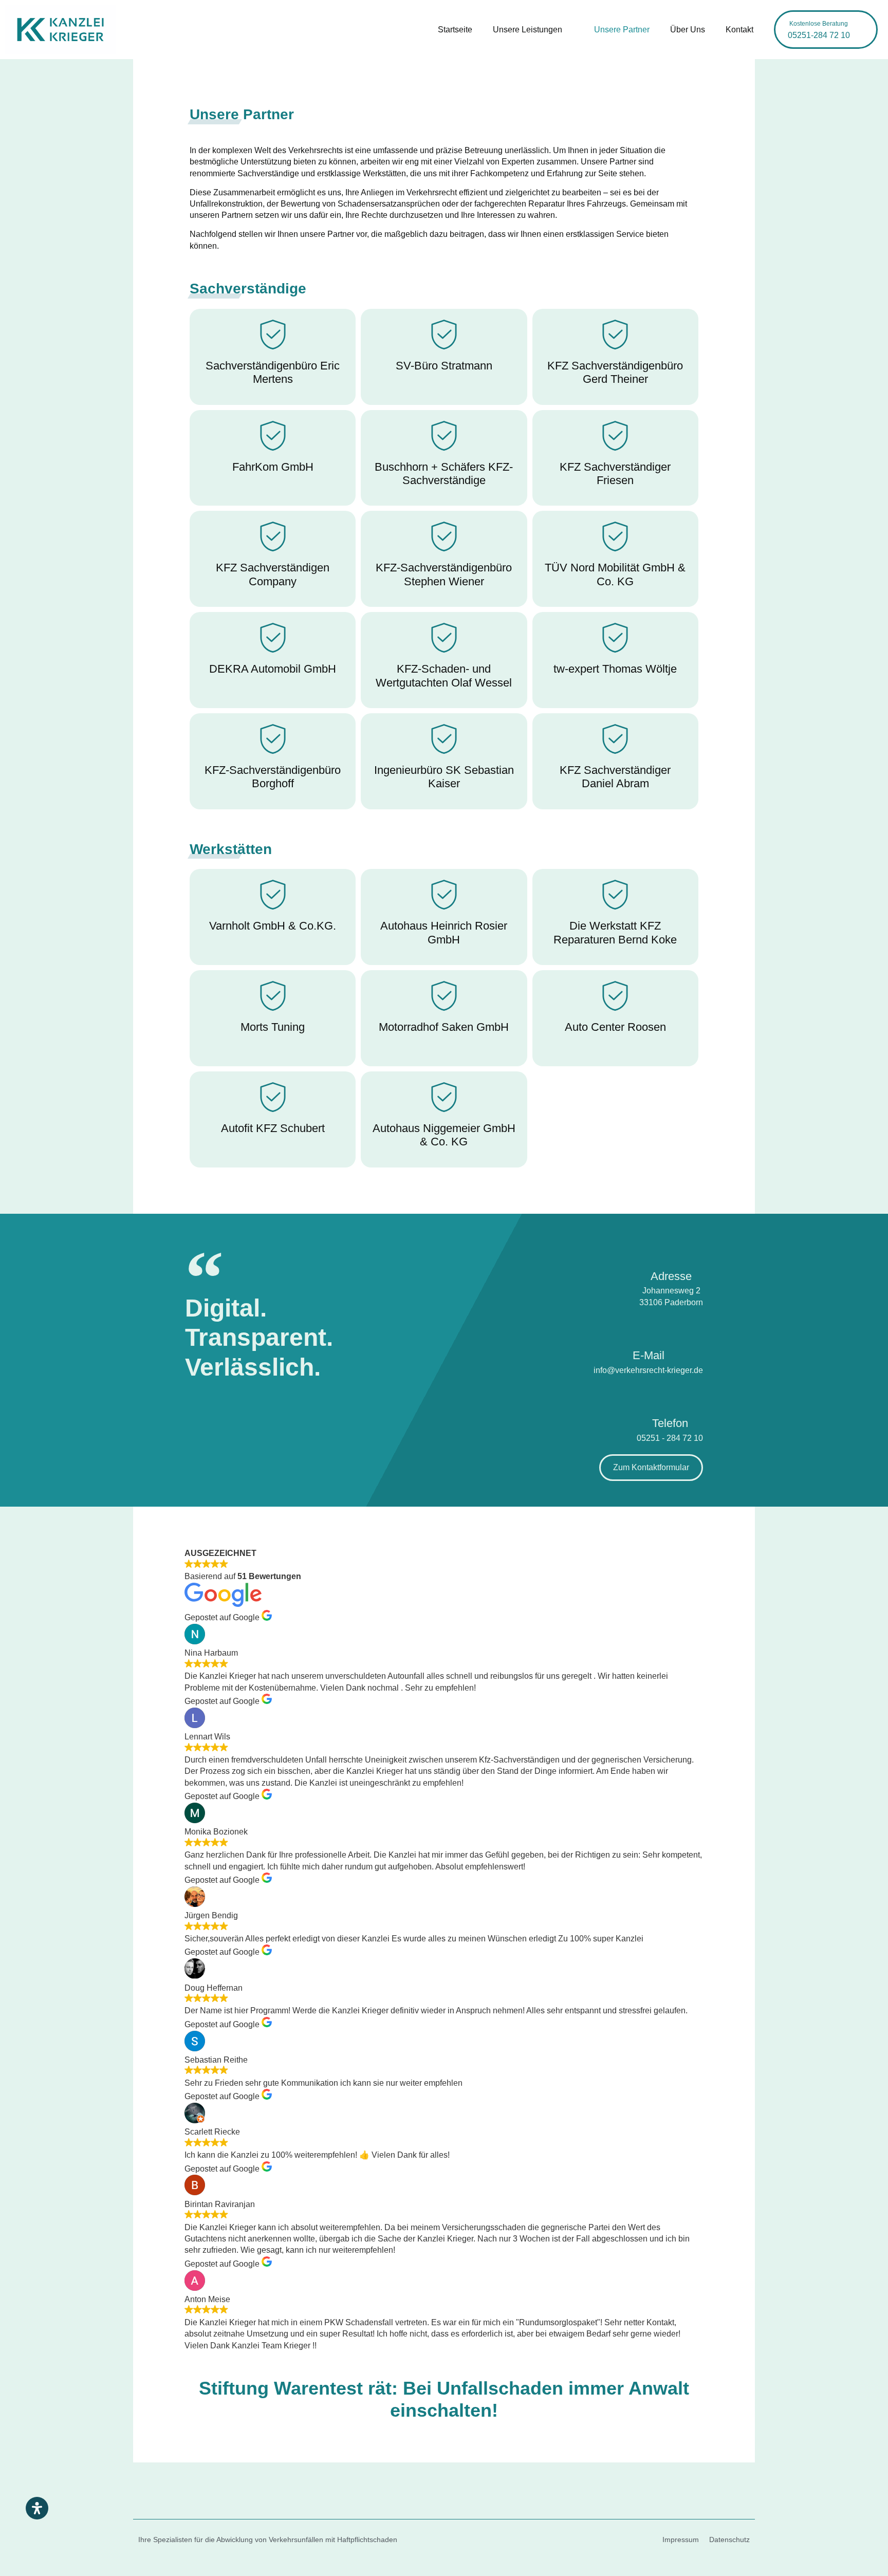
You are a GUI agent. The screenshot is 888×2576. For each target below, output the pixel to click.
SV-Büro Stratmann (444, 366)
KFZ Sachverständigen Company (273, 574)
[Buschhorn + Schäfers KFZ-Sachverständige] (444, 436)
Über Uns (688, 30)
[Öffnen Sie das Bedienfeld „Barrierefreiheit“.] (37, 2508)
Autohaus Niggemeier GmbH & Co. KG (444, 1135)
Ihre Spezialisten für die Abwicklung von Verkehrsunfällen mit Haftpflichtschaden (268, 2540)
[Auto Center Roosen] (615, 996)
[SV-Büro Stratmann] (444, 335)
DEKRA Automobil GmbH (273, 669)
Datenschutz (729, 2540)
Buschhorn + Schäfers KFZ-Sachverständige (444, 474)
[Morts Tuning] (273, 996)
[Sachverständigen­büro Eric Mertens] (273, 335)
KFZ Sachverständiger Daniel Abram (615, 777)
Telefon (670, 1423)
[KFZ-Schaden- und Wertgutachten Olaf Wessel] (444, 638)
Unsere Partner (622, 30)
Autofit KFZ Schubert (273, 1128)
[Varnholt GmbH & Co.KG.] (273, 895)
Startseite (455, 30)
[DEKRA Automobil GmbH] (273, 638)
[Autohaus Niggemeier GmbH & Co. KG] (444, 1097)
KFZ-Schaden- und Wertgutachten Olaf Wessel (444, 675)
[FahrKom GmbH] (273, 436)
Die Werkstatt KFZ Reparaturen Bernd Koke (615, 932)
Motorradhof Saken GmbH (444, 1027)
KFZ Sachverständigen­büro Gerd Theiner (615, 372)
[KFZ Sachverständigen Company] (273, 536)
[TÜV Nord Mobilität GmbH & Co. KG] (615, 536)
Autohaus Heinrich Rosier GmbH (444, 932)
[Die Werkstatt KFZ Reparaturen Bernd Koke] (615, 895)
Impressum (681, 2540)
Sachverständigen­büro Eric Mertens (273, 372)
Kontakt (739, 30)
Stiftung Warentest (281, 2388)
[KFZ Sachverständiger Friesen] (615, 436)
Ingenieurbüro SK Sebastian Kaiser (444, 777)
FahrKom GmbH (273, 467)
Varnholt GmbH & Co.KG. (273, 926)
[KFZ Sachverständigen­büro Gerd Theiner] (615, 335)
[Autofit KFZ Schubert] (273, 1097)
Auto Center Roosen (615, 1027)
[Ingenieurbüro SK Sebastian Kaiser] (444, 739)
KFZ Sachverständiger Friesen (615, 474)
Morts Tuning (273, 1027)
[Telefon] (670, 1395)
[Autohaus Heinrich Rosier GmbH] (444, 895)
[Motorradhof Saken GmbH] (444, 996)
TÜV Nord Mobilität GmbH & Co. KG (615, 574)
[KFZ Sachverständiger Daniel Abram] (615, 739)
